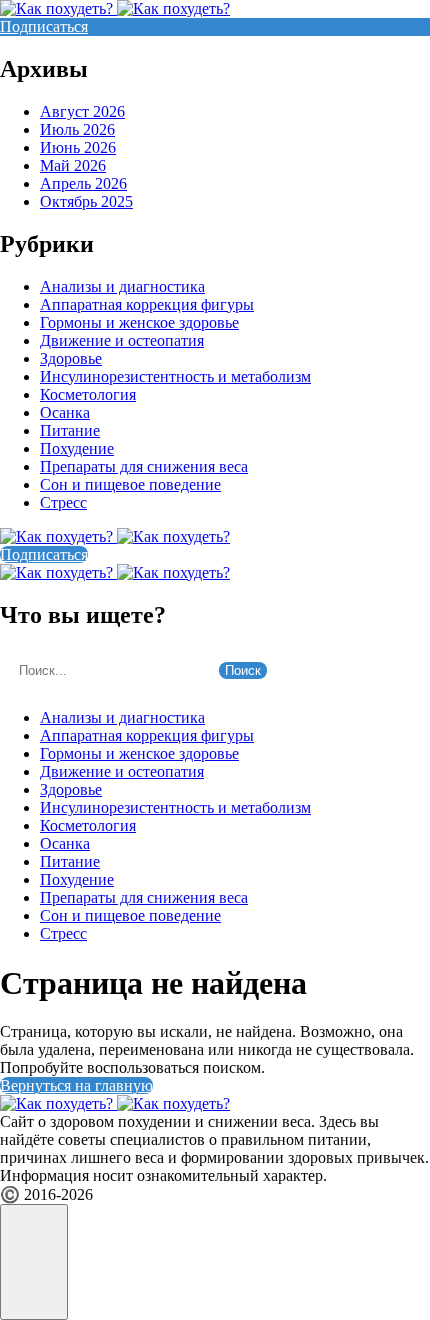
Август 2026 (82, 111)
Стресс (63, 502)
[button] (34, 1262)
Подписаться (44, 26)
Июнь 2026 (78, 147)
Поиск (243, 670)
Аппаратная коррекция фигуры (147, 304)
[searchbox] (107, 670)
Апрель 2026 (83, 183)
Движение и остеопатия (122, 340)
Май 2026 (73, 165)
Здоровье (71, 358)
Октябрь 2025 (86, 201)
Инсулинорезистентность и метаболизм (175, 376)
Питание (70, 430)
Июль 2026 (77, 129)
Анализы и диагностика (122, 286)
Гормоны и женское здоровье (139, 322)
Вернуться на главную (76, 1085)
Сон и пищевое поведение (130, 484)
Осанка (65, 412)
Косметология (88, 394)
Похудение (77, 448)
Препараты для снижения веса (144, 466)
